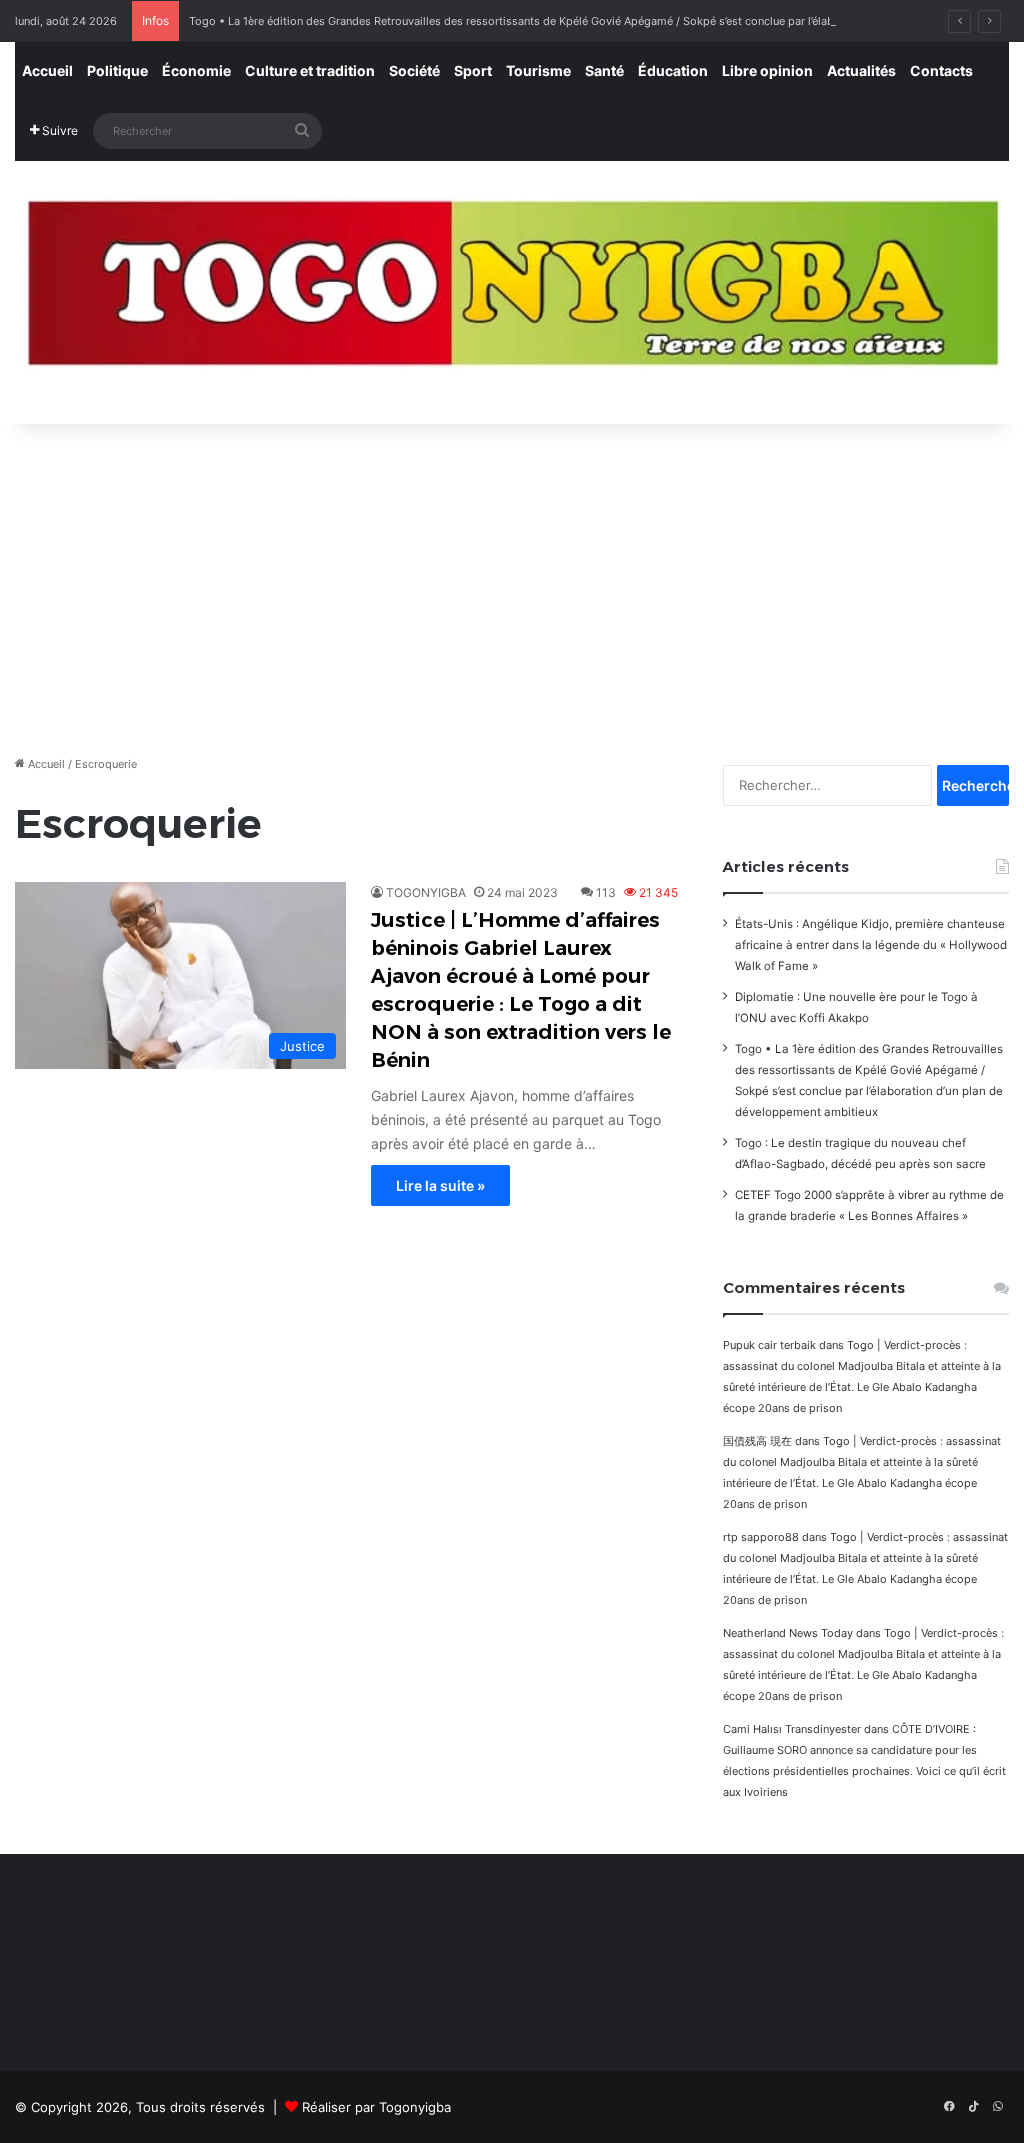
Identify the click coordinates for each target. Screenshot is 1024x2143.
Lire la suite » (440, 1185)
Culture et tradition (310, 70)
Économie (196, 70)
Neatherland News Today (788, 1633)
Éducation (673, 70)
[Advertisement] (512, 584)
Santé (604, 70)
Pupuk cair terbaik (769, 1345)
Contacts (941, 70)
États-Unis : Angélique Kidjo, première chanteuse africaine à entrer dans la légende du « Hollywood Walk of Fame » (871, 945)
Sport (473, 70)
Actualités (861, 70)
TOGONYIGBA (426, 892)
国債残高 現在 (757, 1441)
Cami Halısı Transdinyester (792, 1729)
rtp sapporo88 (761, 1537)
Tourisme (538, 70)
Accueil (47, 70)
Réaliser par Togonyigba (376, 2107)
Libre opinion (767, 70)
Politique (117, 70)
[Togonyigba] (512, 293)
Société (414, 70)
